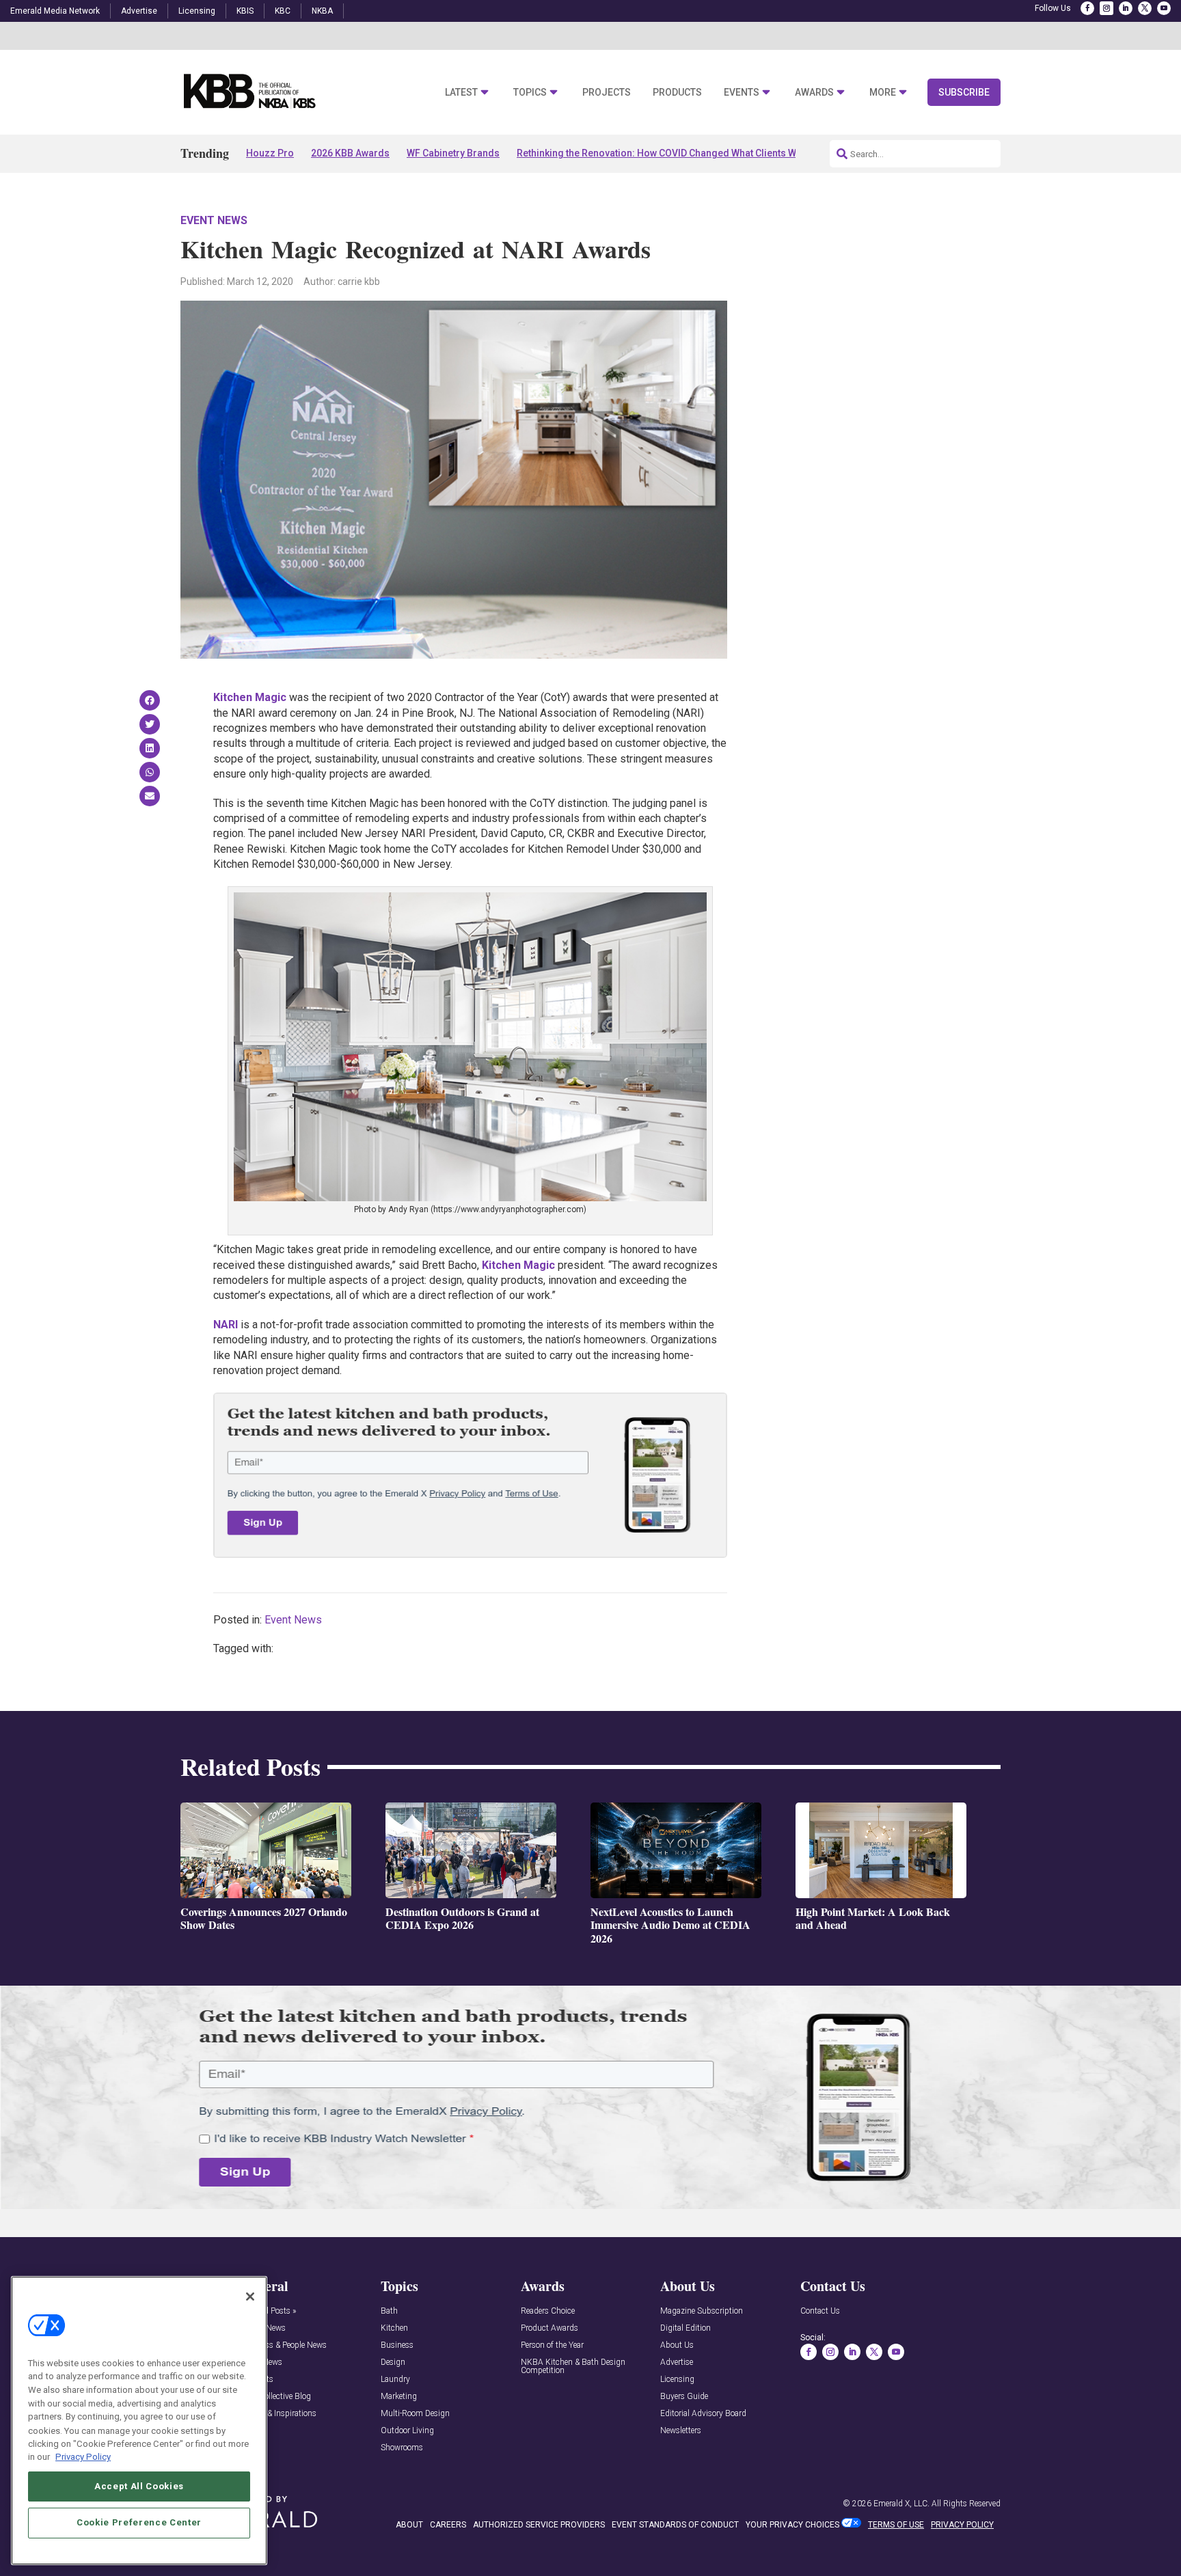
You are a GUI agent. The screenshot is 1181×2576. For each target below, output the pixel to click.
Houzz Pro (270, 153)
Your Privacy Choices (792, 2525)
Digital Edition (685, 2328)
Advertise (139, 11)
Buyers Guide (684, 2397)
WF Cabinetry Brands (453, 153)
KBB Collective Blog (276, 2397)
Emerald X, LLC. (901, 2504)
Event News (214, 220)
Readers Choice (548, 2311)
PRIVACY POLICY (962, 2525)
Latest (461, 93)
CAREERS (448, 2525)
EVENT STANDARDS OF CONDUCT (675, 2525)
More (883, 93)
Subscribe (964, 92)
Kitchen (394, 2328)
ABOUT (409, 2525)
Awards (814, 93)
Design (393, 2362)
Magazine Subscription (702, 2311)
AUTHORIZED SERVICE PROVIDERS (539, 2525)
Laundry (395, 2380)
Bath (389, 2311)
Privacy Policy (83, 2457)
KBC (283, 11)
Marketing (399, 2397)
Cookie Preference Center (139, 2522)
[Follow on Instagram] (1107, 8)
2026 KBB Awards (350, 153)
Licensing (197, 11)
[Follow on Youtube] (1164, 8)
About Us (677, 2345)
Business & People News (284, 2345)
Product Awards (549, 2328)
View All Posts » (268, 2311)
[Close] (250, 2297)
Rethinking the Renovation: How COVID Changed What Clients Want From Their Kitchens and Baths (733, 153)
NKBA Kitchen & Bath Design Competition (573, 2367)
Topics (530, 93)
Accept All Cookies (139, 2485)
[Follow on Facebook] (1087, 8)
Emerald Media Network (55, 11)
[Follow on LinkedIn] (1126, 8)
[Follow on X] (1145, 8)
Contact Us (820, 2311)
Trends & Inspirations (279, 2414)
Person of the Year (552, 2345)
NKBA (322, 11)
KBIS (245, 11)
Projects (607, 93)
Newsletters (681, 2431)
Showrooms (402, 2448)
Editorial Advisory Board (703, 2414)
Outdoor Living (407, 2431)
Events (742, 93)
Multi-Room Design (415, 2414)
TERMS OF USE (896, 2525)
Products (677, 93)
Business (397, 2345)
